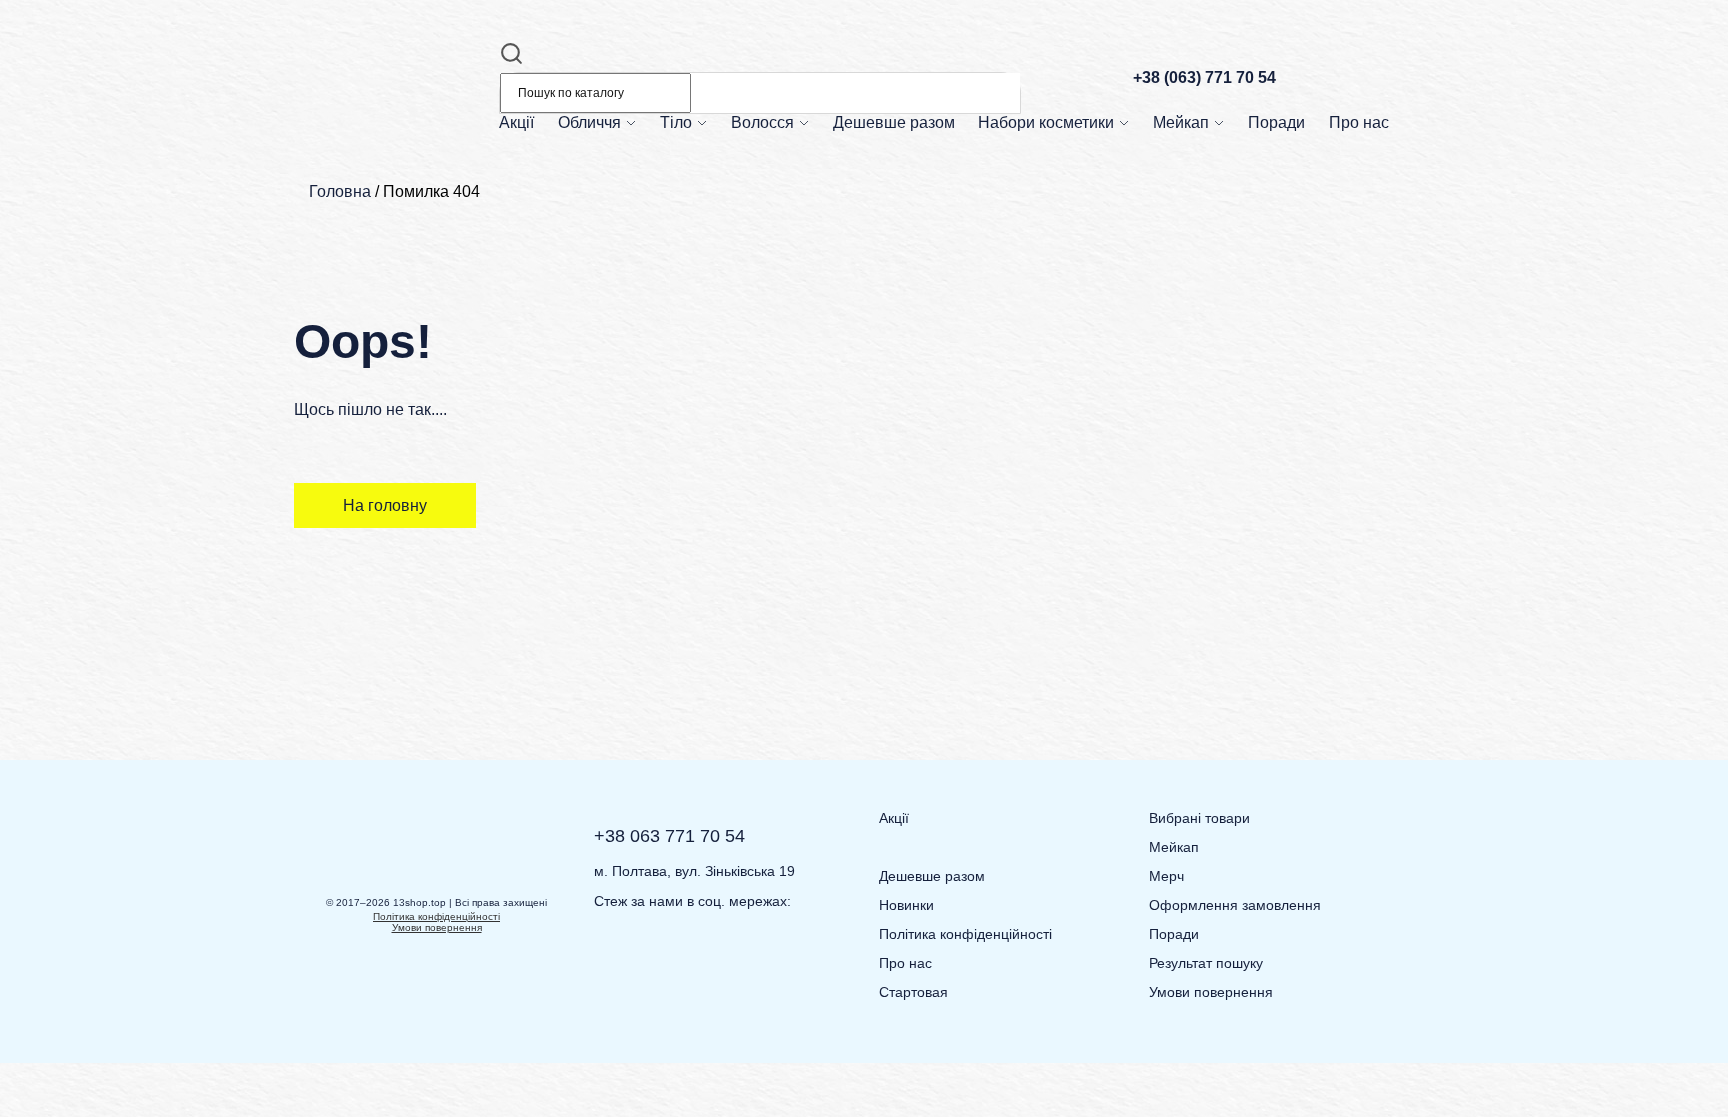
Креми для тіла (716, 219)
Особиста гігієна (719, 149)
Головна (340, 191)
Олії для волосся (794, 254)
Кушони (1186, 219)
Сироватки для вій (851, 604)
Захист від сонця (619, 149)
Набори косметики (1046, 122)
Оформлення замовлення (1235, 905)
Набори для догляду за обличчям (1090, 149)
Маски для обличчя (627, 254)
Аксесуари (1195, 149)
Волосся (762, 122)
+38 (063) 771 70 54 (1204, 77)
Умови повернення (437, 927)
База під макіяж (1211, 254)
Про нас (1359, 122)
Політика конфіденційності (436, 916)
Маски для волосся (800, 219)
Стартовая (913, 992)
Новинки (906, 905)
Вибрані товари (1199, 818)
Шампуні (767, 149)
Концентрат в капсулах (638, 219)
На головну (385, 505)
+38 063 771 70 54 (669, 836)
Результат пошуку (1206, 963)
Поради (1276, 122)
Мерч (1166, 876)
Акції (516, 122)
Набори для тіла (1037, 219)
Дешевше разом (894, 122)
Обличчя (589, 122)
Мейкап (1181, 122)
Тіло (676, 122)
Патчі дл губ (833, 604)
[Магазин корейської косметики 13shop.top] (389, 122)
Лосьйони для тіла (726, 254)
